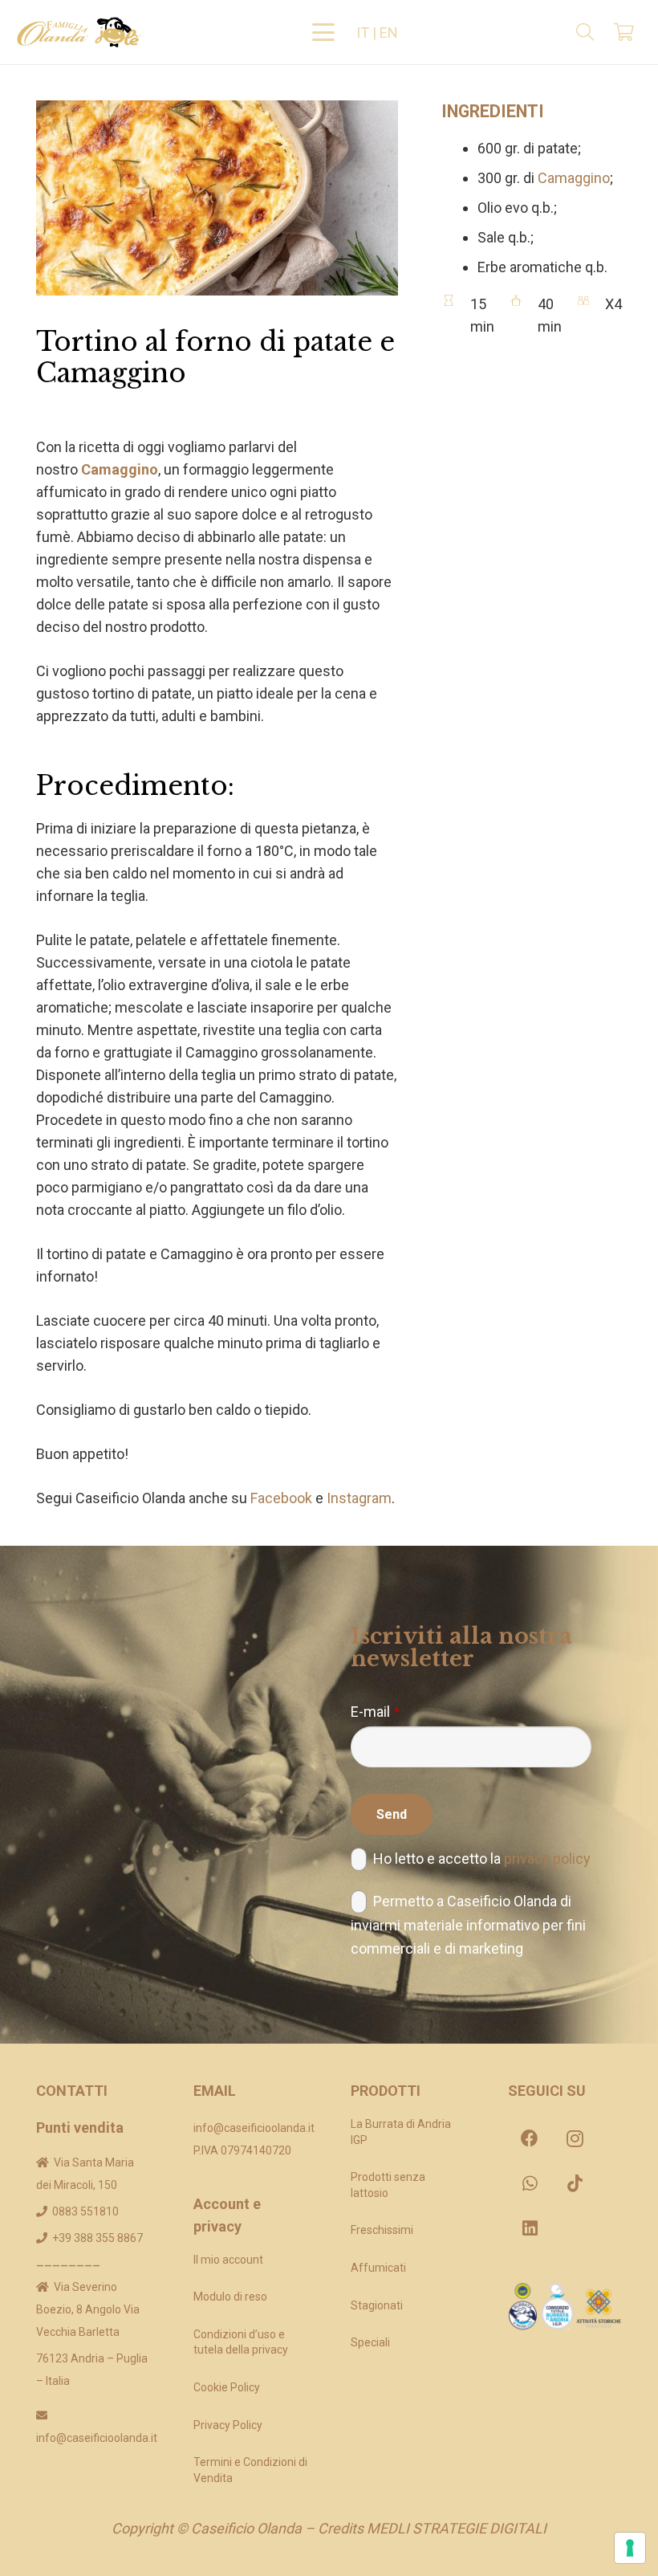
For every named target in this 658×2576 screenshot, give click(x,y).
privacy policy (547, 1859)
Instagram (359, 1498)
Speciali (370, 2342)
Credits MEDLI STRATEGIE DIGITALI (432, 2528)
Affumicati (378, 2268)
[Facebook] (530, 2138)
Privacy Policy (228, 2425)
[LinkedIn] (530, 2228)
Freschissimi (382, 2230)
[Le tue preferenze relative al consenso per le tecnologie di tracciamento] (630, 2548)
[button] (324, 32)
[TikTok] (575, 2183)
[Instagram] (575, 2138)
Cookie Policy (227, 2387)
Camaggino (120, 469)
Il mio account (228, 2260)
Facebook (281, 1498)
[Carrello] (624, 32)
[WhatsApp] (530, 2183)
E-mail (375, 1712)
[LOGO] (79, 32)
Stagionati (377, 2305)
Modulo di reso (230, 2297)
